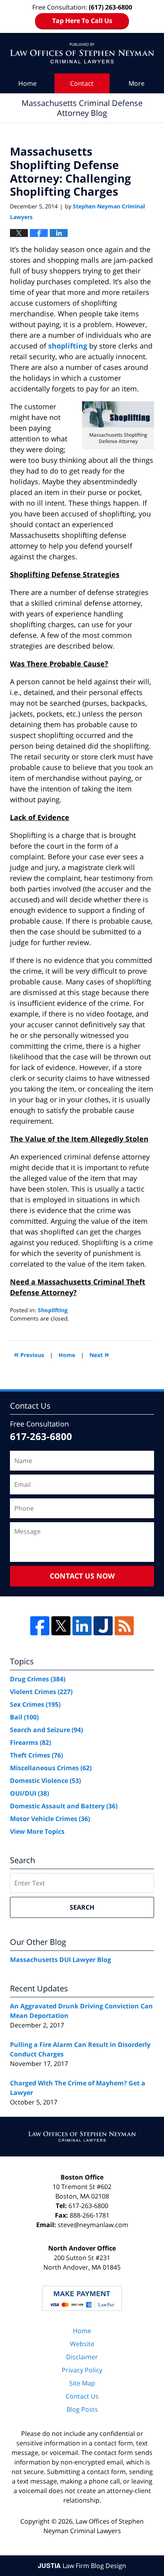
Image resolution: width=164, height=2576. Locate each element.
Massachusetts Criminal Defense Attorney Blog (82, 53)
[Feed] (124, 1626)
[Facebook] (40, 1626)
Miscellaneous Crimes (51, 1768)
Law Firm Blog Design (82, 2566)
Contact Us (82, 2396)
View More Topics (37, 1831)
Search (82, 1907)
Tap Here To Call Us (82, 21)
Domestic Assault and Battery (64, 1806)
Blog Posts (82, 2409)
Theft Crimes (36, 1755)
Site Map (82, 2383)
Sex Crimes (35, 1704)
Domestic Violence (45, 1781)
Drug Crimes (38, 1679)
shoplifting (69, 346)
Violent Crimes (41, 1692)
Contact (82, 83)
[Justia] (103, 1626)
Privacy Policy (82, 2370)
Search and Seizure (46, 1730)
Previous (29, 1354)
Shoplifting (53, 1310)
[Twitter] (61, 1626)
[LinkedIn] (82, 1626)
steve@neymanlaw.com (93, 2225)
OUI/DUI (29, 1793)
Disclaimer (82, 2357)
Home (27, 83)
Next (99, 1354)
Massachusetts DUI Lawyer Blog (61, 1960)
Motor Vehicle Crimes (50, 1819)
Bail (24, 1717)
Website (82, 2344)
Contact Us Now (82, 1576)
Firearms (30, 1742)
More (137, 83)
